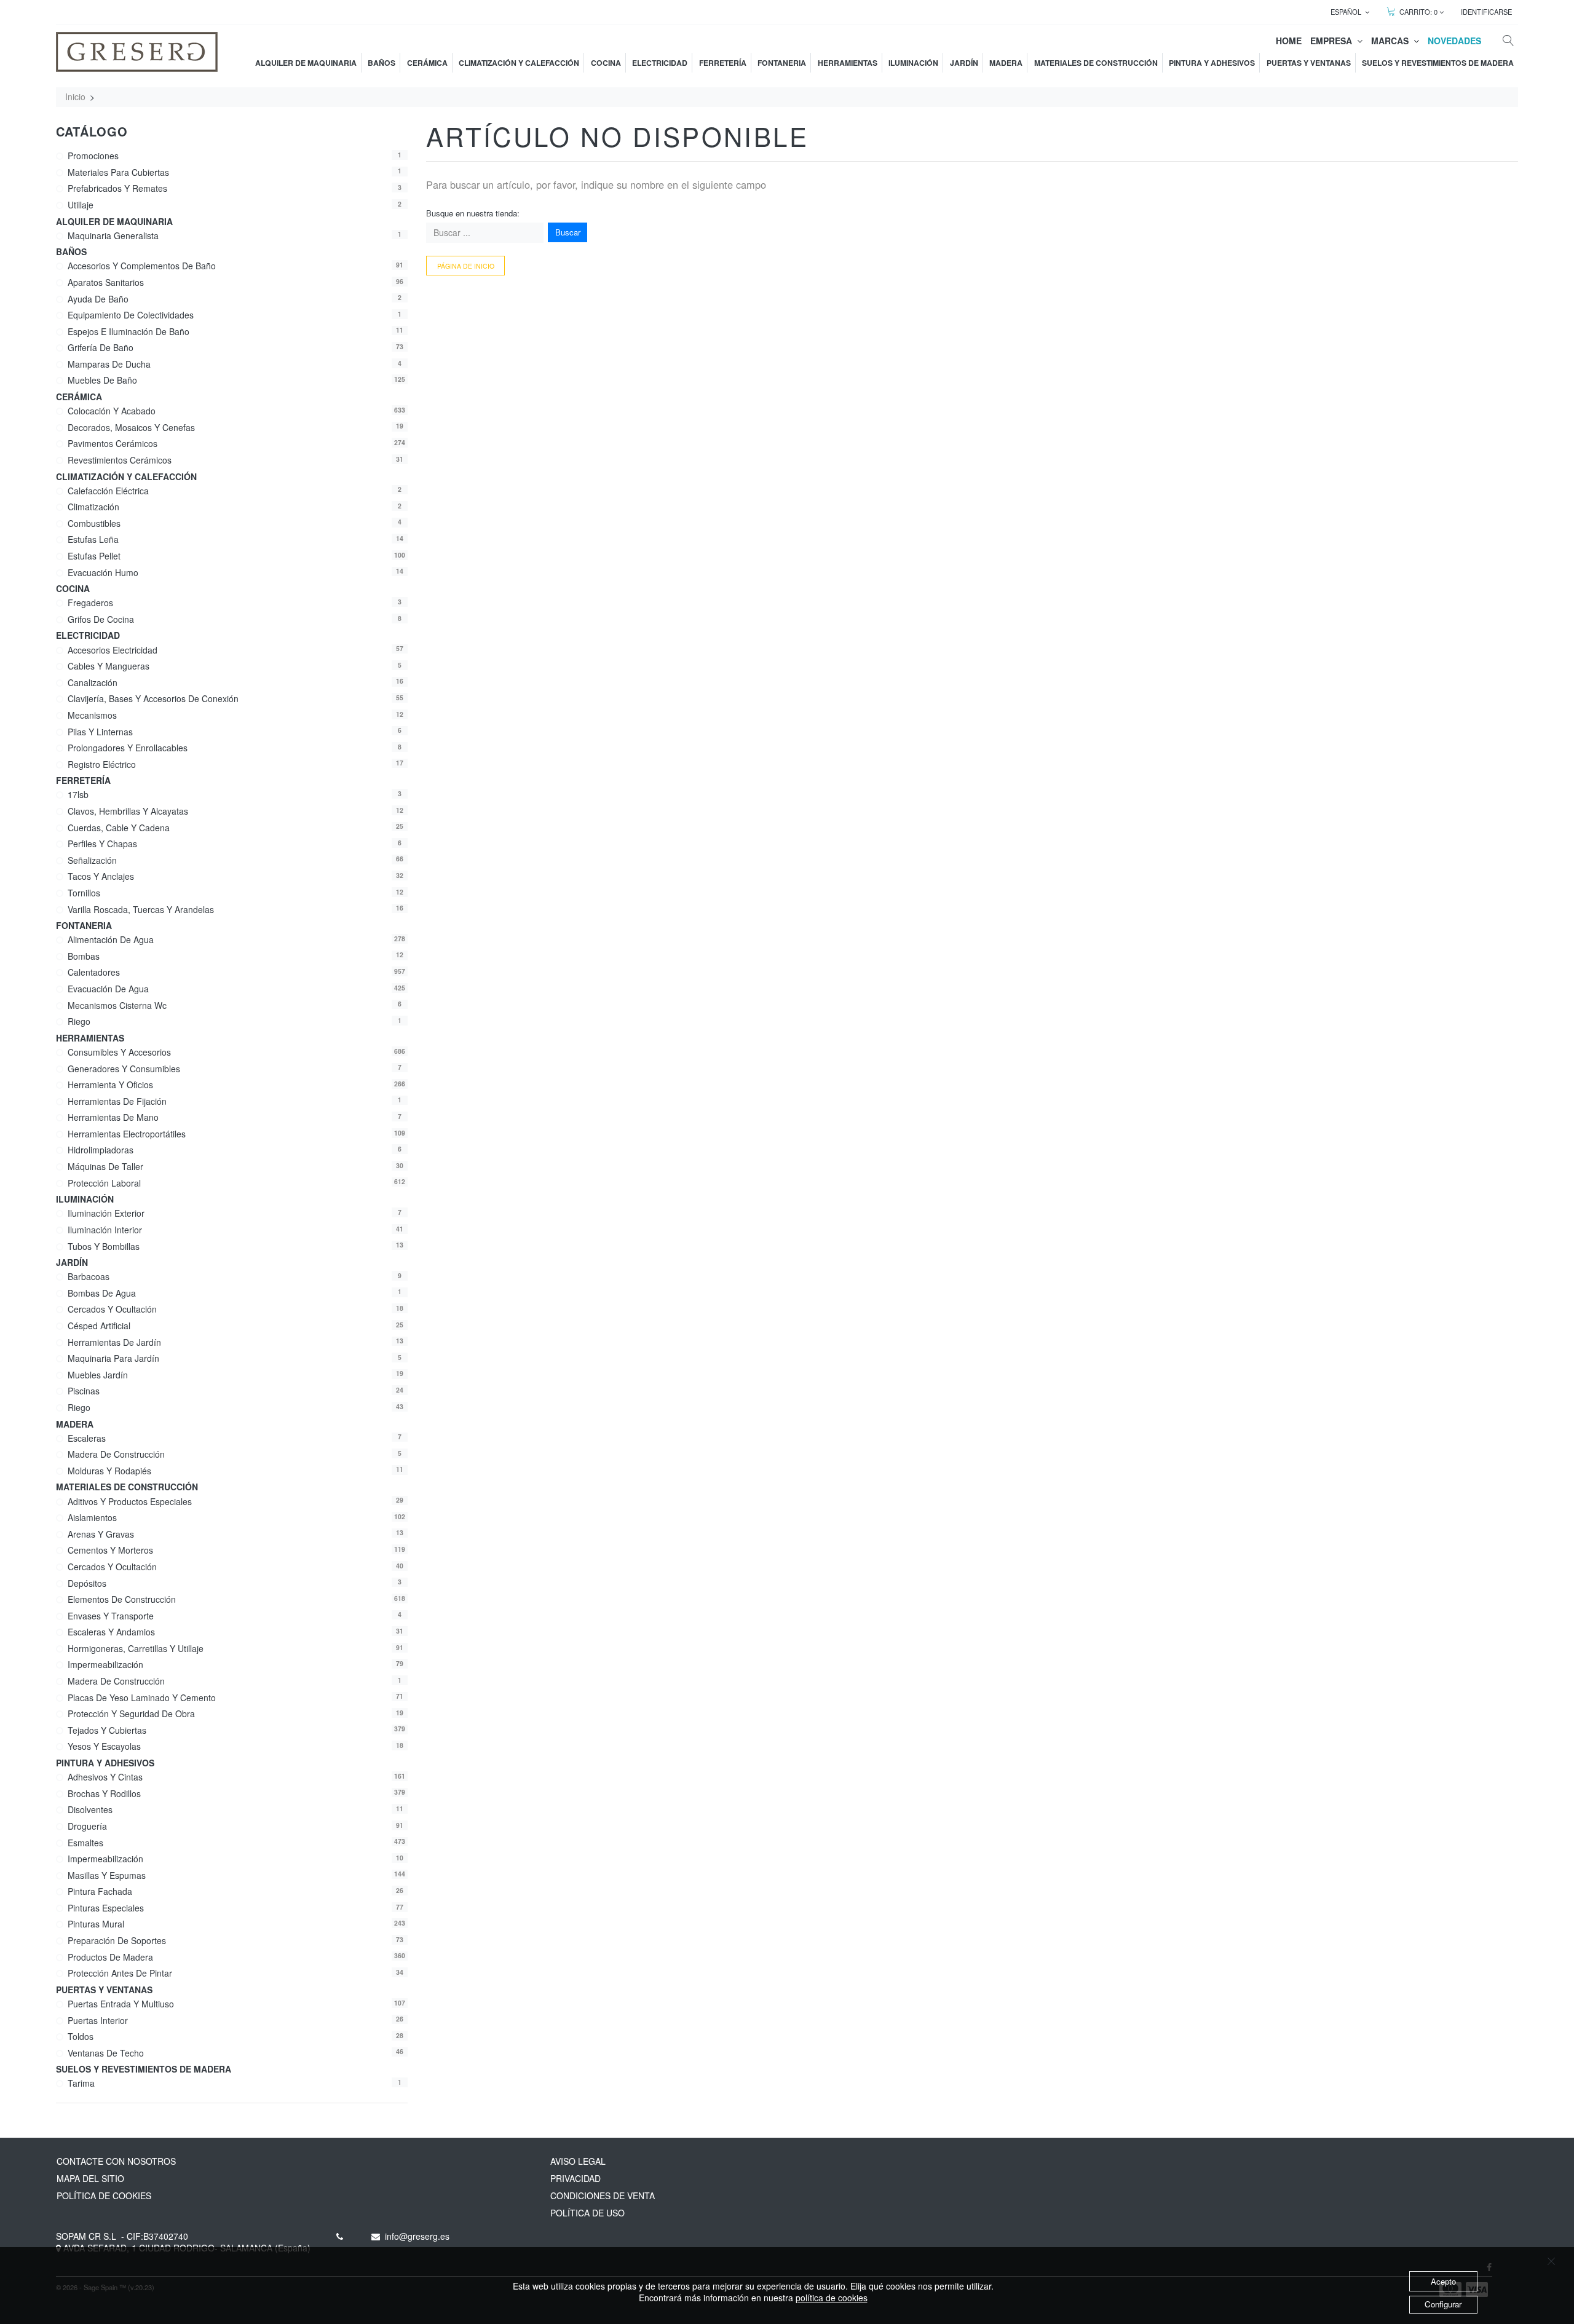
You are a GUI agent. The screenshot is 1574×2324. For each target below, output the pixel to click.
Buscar (568, 232)
